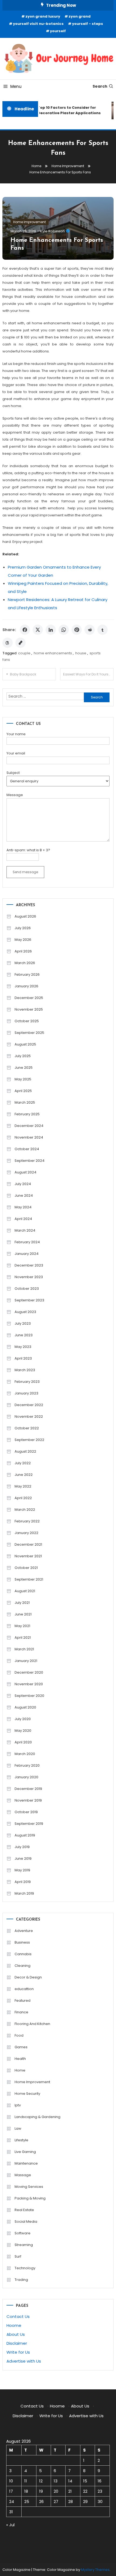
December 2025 (29, 998)
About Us (16, 2334)
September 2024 (30, 1161)
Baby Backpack (23, 674)
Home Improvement (30, 222)
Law (18, 2128)
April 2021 (23, 1637)
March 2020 (25, 1754)
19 (41, 2491)
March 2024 (25, 1230)
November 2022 (29, 1416)
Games (21, 2047)
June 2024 (24, 1195)
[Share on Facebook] (25, 630)
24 (12, 2501)
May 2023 (23, 1347)
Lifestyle (21, 2140)
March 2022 (25, 1510)
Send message (25, 872)
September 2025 (29, 1033)
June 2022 (24, 1475)
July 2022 (23, 1463)
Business (22, 1942)
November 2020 (29, 1684)
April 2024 (23, 1219)
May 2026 (23, 940)
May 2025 (23, 1079)
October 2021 (26, 1568)
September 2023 (29, 1300)
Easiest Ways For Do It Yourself (88, 674)
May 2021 (22, 1626)
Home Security (27, 2094)
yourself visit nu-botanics (38, 24)
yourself (58, 31)
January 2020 (26, 1777)
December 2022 (29, 1405)
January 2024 (27, 1254)
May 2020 (23, 1731)
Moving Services (29, 2187)
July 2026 (23, 928)
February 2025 (27, 1114)
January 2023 (26, 1393)
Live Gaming (25, 2152)
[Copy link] (21, 643)
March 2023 (25, 1370)
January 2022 (26, 1533)
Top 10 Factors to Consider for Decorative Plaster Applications (67, 110)
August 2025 (25, 1044)
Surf (18, 2256)
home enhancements (53, 653)
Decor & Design (28, 1977)
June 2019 (23, 1858)
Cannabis (23, 1954)
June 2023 (24, 1335)
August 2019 (25, 1835)
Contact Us (18, 2316)
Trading (21, 2280)
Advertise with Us (24, 2361)
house (81, 653)
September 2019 (29, 1824)
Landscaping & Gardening (37, 2117)
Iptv (18, 2105)
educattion (24, 1989)
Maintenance (26, 2163)
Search (100, 86)
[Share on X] (38, 630)
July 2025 (23, 1056)
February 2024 (27, 1242)
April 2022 (23, 1498)
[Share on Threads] (8, 643)
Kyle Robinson (52, 231)
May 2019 (22, 1870)
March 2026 (25, 963)
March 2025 (25, 1102)
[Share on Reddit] (90, 630)
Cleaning (23, 1966)
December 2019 (28, 1789)
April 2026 (23, 951)
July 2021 (22, 1603)
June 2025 (24, 1068)
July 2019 (22, 1847)
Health (20, 2059)
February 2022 (27, 1521)
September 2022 (29, 1440)
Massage (23, 2175)
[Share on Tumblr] (103, 630)
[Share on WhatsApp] (64, 630)
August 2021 (25, 1591)
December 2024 (29, 1126)
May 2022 (23, 1486)
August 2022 (25, 1451)
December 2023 (29, 1265)
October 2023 (27, 1289)
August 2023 (25, 1312)
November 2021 (28, 1556)
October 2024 (27, 1149)
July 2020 (23, 1719)
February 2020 (27, 1765)
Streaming (24, 2245)
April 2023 (23, 1358)
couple (24, 653)
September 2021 (29, 1579)
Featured (23, 2001)
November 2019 (28, 1800)
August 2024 (25, 1172)
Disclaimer (17, 2343)
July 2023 (23, 1323)
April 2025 (23, 1091)
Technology (25, 2268)
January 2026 (26, 986)
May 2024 (23, 1207)
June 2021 (23, 1614)
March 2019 (24, 1893)
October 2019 (26, 1812)
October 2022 (27, 1428)
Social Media (26, 2222)
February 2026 (27, 974)
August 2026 (25, 916)
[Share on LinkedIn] (51, 630)
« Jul (10, 2525)
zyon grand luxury (43, 16)
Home (20, 2070)
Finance (21, 2012)
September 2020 (29, 1696)
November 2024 (29, 1137)
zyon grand (80, 16)
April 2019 (23, 1882)
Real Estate (24, 2210)
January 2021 (26, 1661)
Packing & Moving (30, 2198)
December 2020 (29, 1672)
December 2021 (28, 1544)
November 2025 (29, 1009)
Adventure (24, 1931)
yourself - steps (88, 24)
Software (23, 2233)
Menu (16, 86)
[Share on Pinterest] (77, 630)
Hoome (14, 2325)
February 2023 (27, 1382)
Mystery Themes (95, 2570)
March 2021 (24, 1649)
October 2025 (27, 1021)
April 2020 (23, 1742)
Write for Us (18, 2352)
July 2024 (23, 1184)
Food (19, 2035)
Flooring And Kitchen (32, 2024)
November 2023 (29, 1277)
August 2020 (25, 1707)
